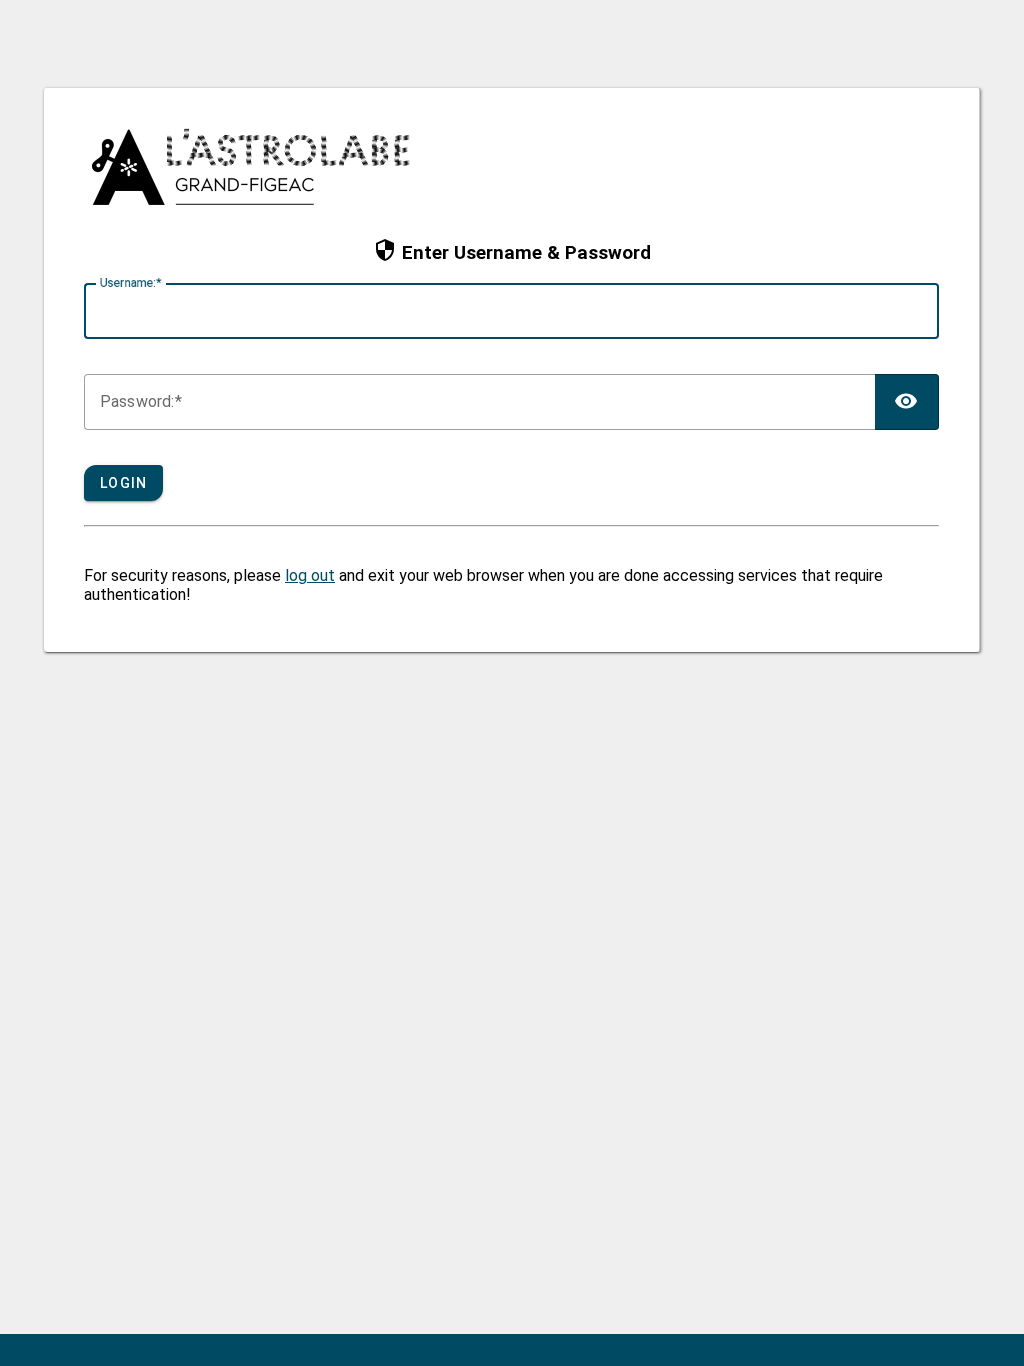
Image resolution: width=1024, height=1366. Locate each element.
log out (310, 575)
